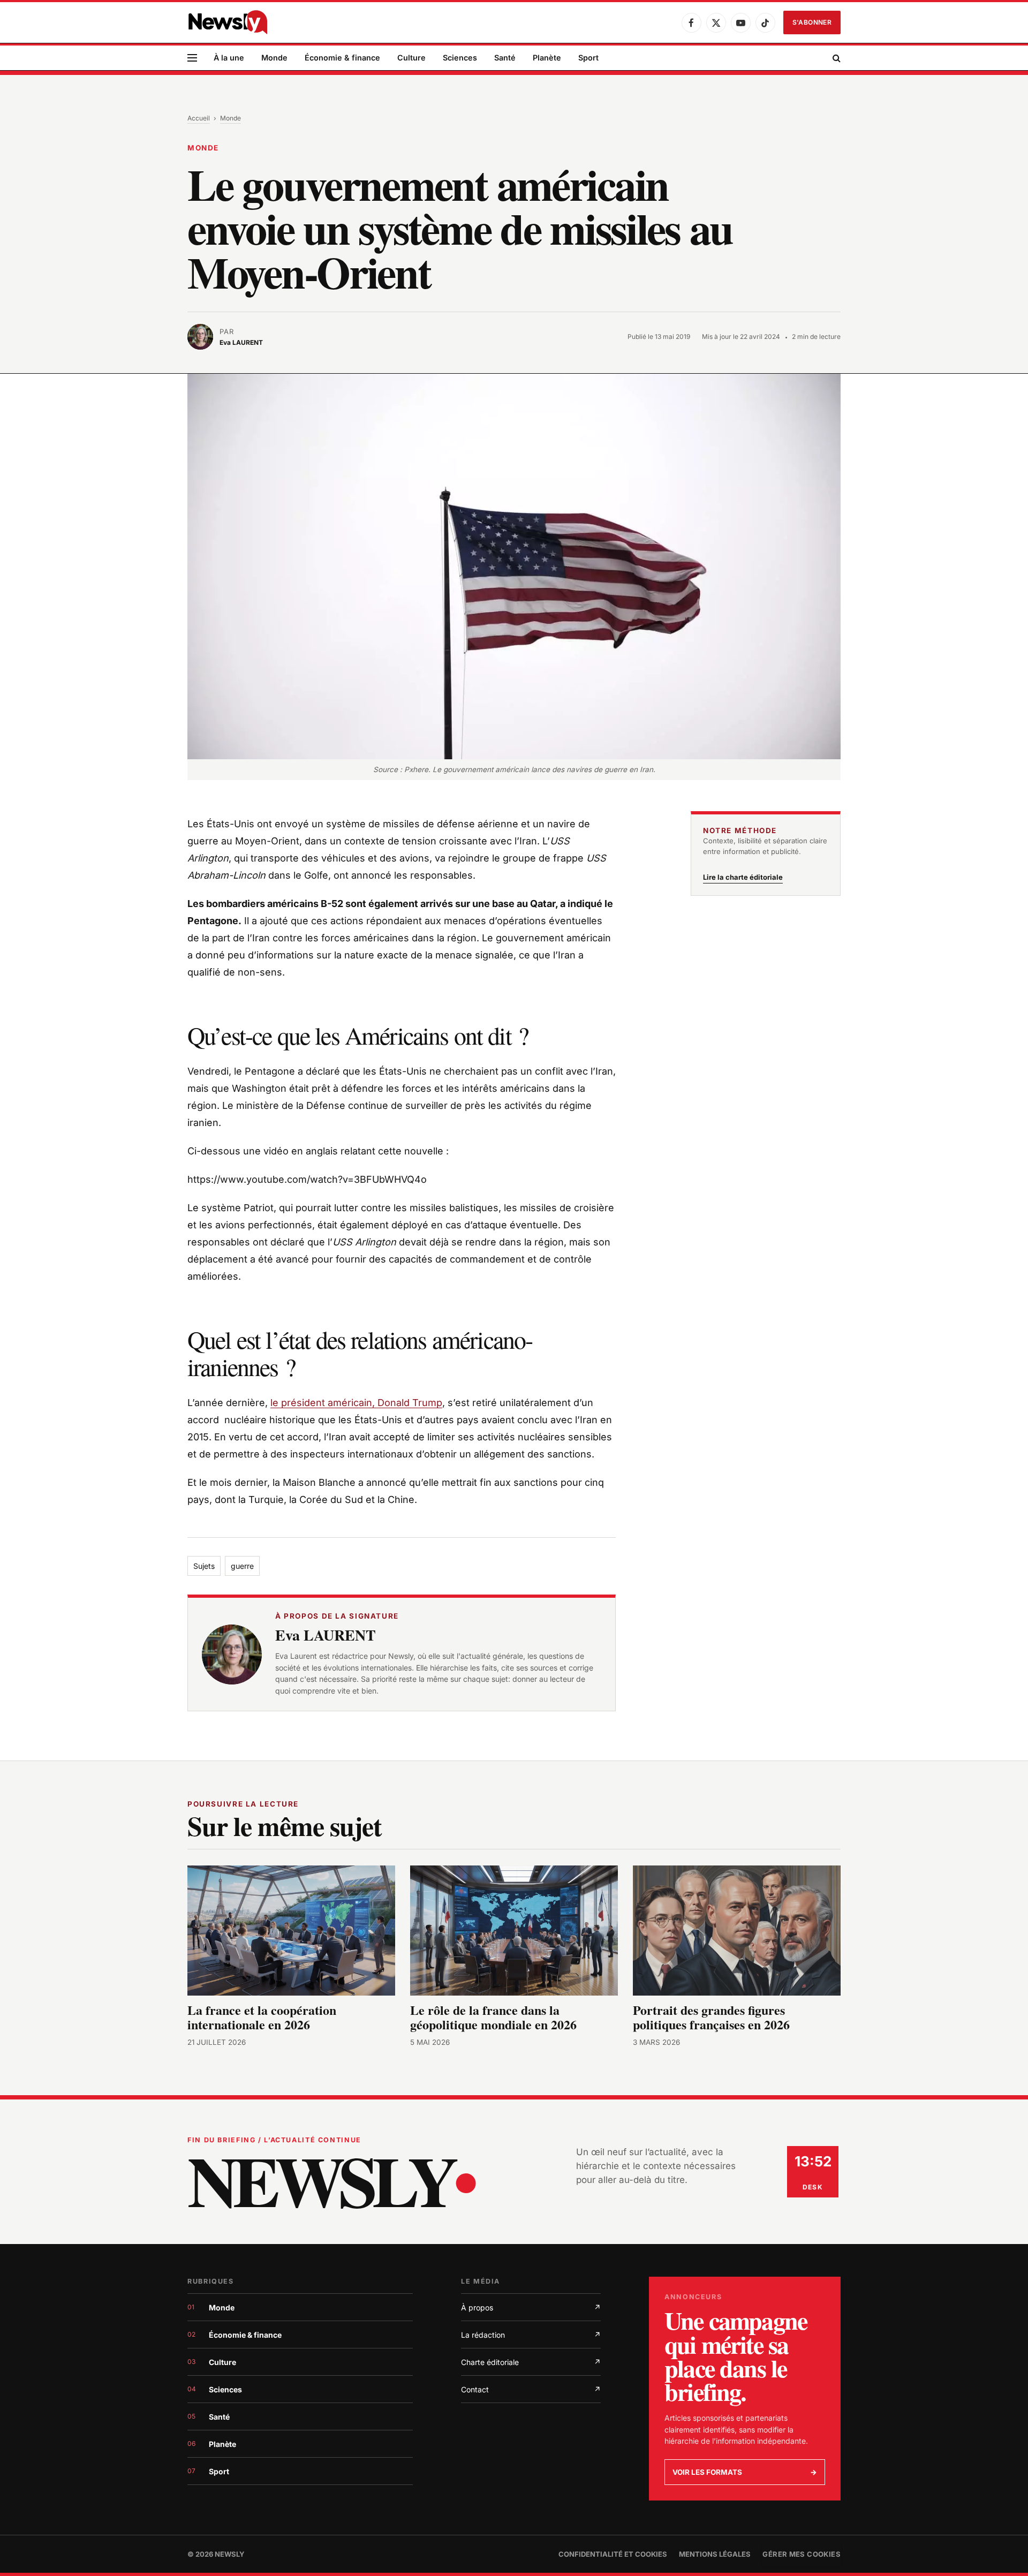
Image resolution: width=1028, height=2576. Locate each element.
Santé (505, 58)
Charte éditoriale (531, 2362)
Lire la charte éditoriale (743, 877)
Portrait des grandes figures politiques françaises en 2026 (711, 2017)
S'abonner (812, 22)
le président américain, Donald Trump (356, 1403)
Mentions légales (715, 2554)
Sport (588, 58)
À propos (531, 2307)
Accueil (199, 118)
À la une (229, 58)
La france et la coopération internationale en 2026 (262, 2017)
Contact (531, 2389)
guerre (242, 1566)
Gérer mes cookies (802, 2554)
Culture (411, 58)
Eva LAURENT (326, 1635)
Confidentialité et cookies (613, 2554)
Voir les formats (745, 2472)
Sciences (460, 58)
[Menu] (192, 58)
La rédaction (531, 2335)
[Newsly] (228, 22)
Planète (547, 58)
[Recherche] (836, 58)
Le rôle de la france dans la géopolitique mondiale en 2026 (493, 2017)
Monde (274, 58)
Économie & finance (342, 58)
